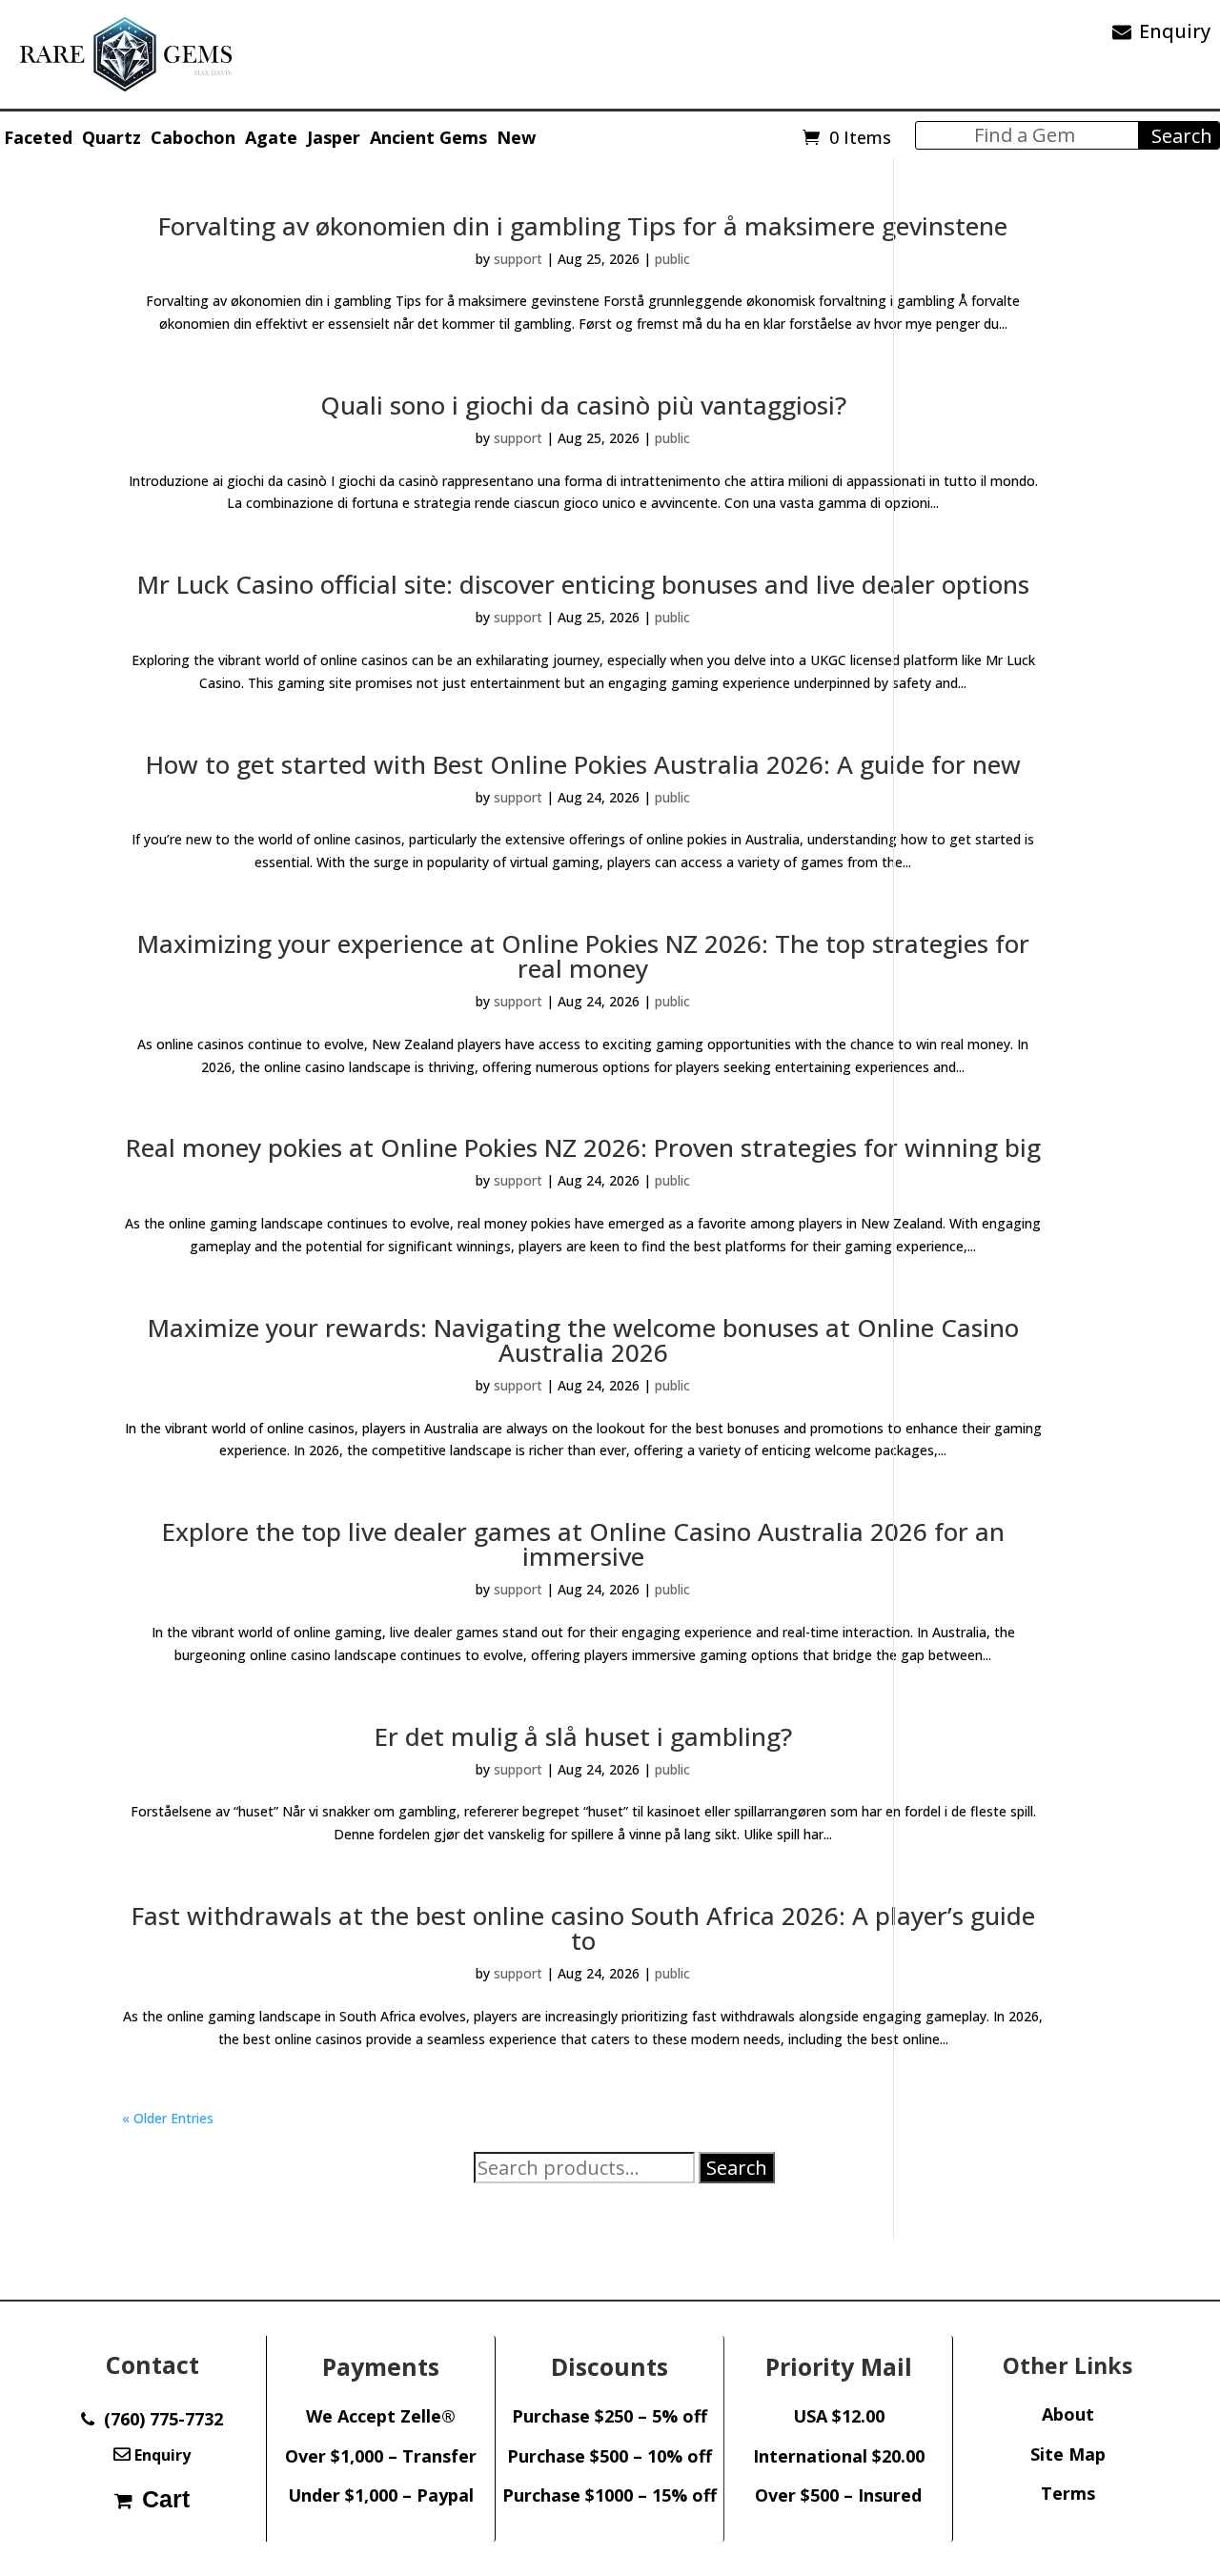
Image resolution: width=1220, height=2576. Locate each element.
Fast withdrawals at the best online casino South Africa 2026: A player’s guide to (583, 1928)
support (518, 259)
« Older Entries (168, 2118)
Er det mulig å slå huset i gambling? (583, 1736)
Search (737, 2168)
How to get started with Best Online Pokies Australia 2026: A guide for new (583, 764)
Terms (1068, 2493)
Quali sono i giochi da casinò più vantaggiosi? (583, 405)
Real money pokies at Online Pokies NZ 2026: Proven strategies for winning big (583, 1147)
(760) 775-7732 (159, 2419)
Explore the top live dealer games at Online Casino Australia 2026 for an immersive (583, 1544)
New (516, 137)
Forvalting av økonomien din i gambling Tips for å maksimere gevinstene (583, 226)
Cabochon (193, 137)
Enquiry (1175, 31)
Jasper (334, 137)
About (1068, 2414)
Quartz (112, 137)
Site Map (1068, 2454)
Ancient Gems (428, 137)
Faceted (38, 137)
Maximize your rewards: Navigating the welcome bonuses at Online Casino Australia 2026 (583, 1340)
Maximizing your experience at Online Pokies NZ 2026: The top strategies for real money (583, 956)
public (672, 259)
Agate (271, 137)
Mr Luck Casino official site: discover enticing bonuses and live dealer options (583, 584)
